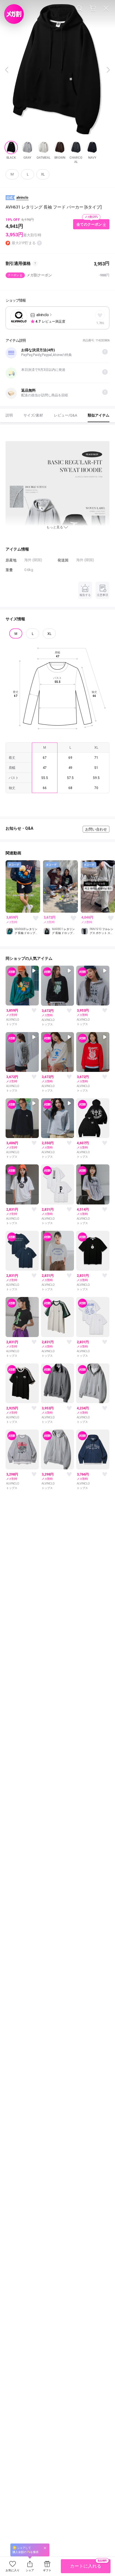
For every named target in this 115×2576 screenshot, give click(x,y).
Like (35, 918)
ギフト (47, 2570)
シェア (30, 2570)
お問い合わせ (96, 829)
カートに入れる (88, 2564)
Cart (93, 8)
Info (105, 352)
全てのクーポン (89, 224)
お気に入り (13, 2570)
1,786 (100, 323)
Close (106, 8)
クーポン (13, 275)
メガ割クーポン (59, 275)
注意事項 (102, 595)
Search (79, 8)
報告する (85, 595)
